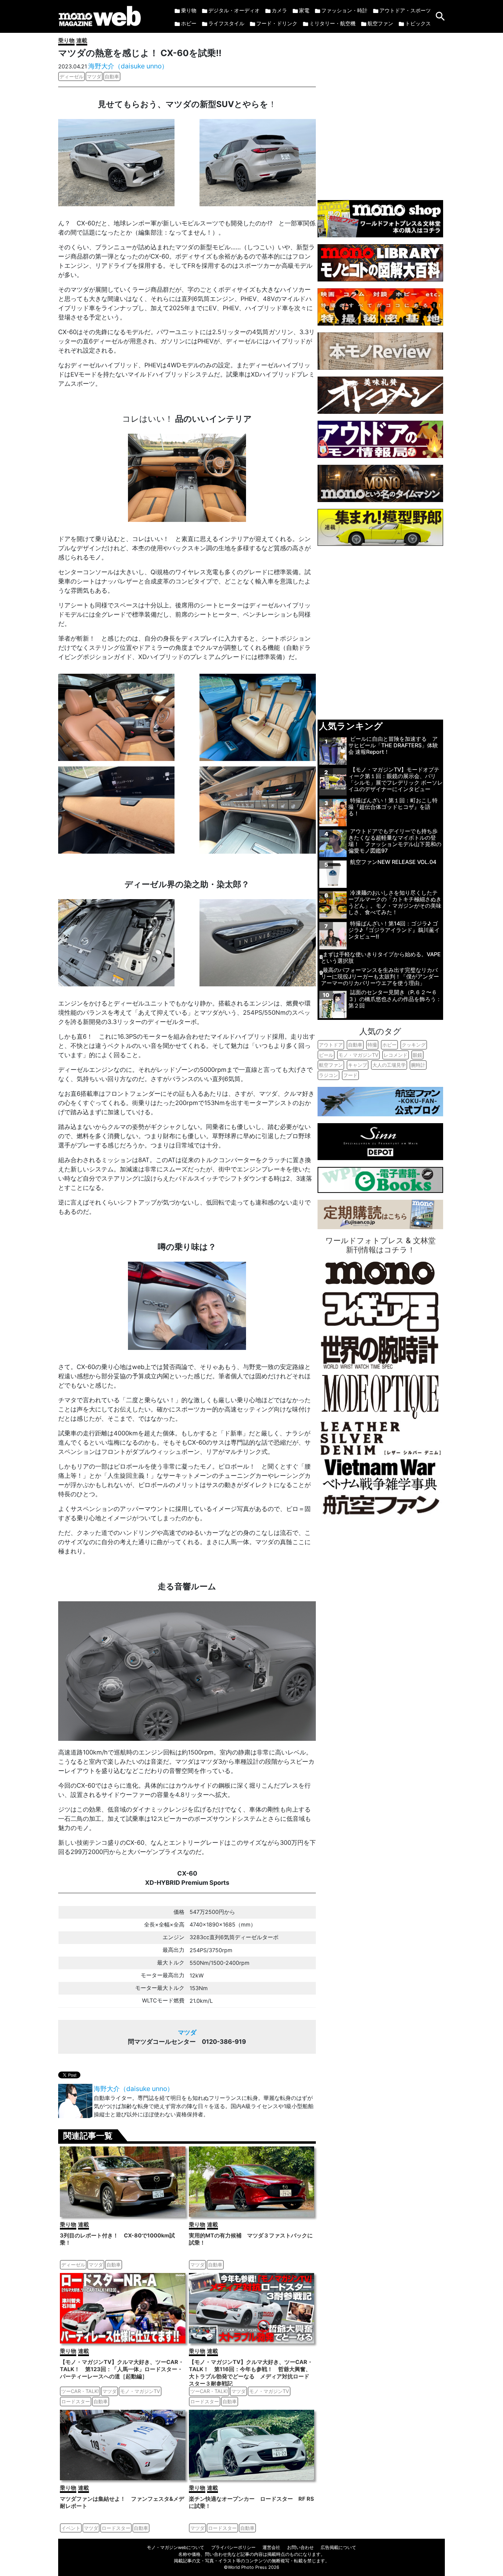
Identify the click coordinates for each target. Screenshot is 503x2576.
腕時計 (418, 1065)
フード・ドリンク (277, 23)
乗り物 (189, 10)
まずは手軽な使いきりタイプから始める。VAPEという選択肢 (381, 957)
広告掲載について (338, 2547)
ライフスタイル (226, 23)
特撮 (372, 1045)
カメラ (279, 10)
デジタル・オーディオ (234, 10)
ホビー (189, 23)
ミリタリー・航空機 (332, 23)
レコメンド (396, 1055)
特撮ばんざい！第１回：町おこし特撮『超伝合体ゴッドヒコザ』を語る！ (393, 807)
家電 (304, 10)
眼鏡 (417, 1055)
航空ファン (380, 23)
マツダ (94, 76)
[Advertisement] (380, 113)
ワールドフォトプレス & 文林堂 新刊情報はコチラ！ (381, 1245)
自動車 (112, 76)
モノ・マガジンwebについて (176, 2547)
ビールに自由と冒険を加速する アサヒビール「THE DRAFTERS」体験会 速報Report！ (393, 745)
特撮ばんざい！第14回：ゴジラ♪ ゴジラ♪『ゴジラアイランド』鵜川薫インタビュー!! (394, 930)
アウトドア (331, 1045)
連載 (82, 40)
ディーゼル (72, 76)
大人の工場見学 (389, 1065)
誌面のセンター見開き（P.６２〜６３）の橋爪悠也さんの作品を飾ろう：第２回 (395, 999)
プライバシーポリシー (233, 2547)
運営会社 (271, 2547)
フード (350, 1075)
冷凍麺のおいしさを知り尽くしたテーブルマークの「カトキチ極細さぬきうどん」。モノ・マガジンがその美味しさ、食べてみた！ (395, 903)
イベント (71, 2528)
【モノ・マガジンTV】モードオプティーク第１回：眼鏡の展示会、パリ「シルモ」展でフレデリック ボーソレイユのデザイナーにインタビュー (396, 779)
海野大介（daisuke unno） (128, 66)
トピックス (418, 23)
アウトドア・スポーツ (405, 10)
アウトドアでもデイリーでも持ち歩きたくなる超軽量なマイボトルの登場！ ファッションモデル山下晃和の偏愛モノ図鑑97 (395, 841)
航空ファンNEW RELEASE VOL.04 (393, 862)
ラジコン (328, 1075)
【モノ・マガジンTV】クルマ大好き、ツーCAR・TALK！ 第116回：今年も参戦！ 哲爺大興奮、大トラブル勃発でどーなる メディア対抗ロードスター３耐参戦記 (251, 2373)
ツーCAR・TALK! (80, 2391)
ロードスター (76, 2401)
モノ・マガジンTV (140, 2391)
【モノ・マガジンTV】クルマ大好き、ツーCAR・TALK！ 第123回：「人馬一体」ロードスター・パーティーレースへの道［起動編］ (122, 2369)
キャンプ (358, 1065)
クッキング (414, 1045)
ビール (326, 1055)
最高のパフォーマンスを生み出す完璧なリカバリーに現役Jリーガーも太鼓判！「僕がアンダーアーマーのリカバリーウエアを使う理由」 (380, 976)
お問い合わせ (300, 2547)
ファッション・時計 (344, 10)
